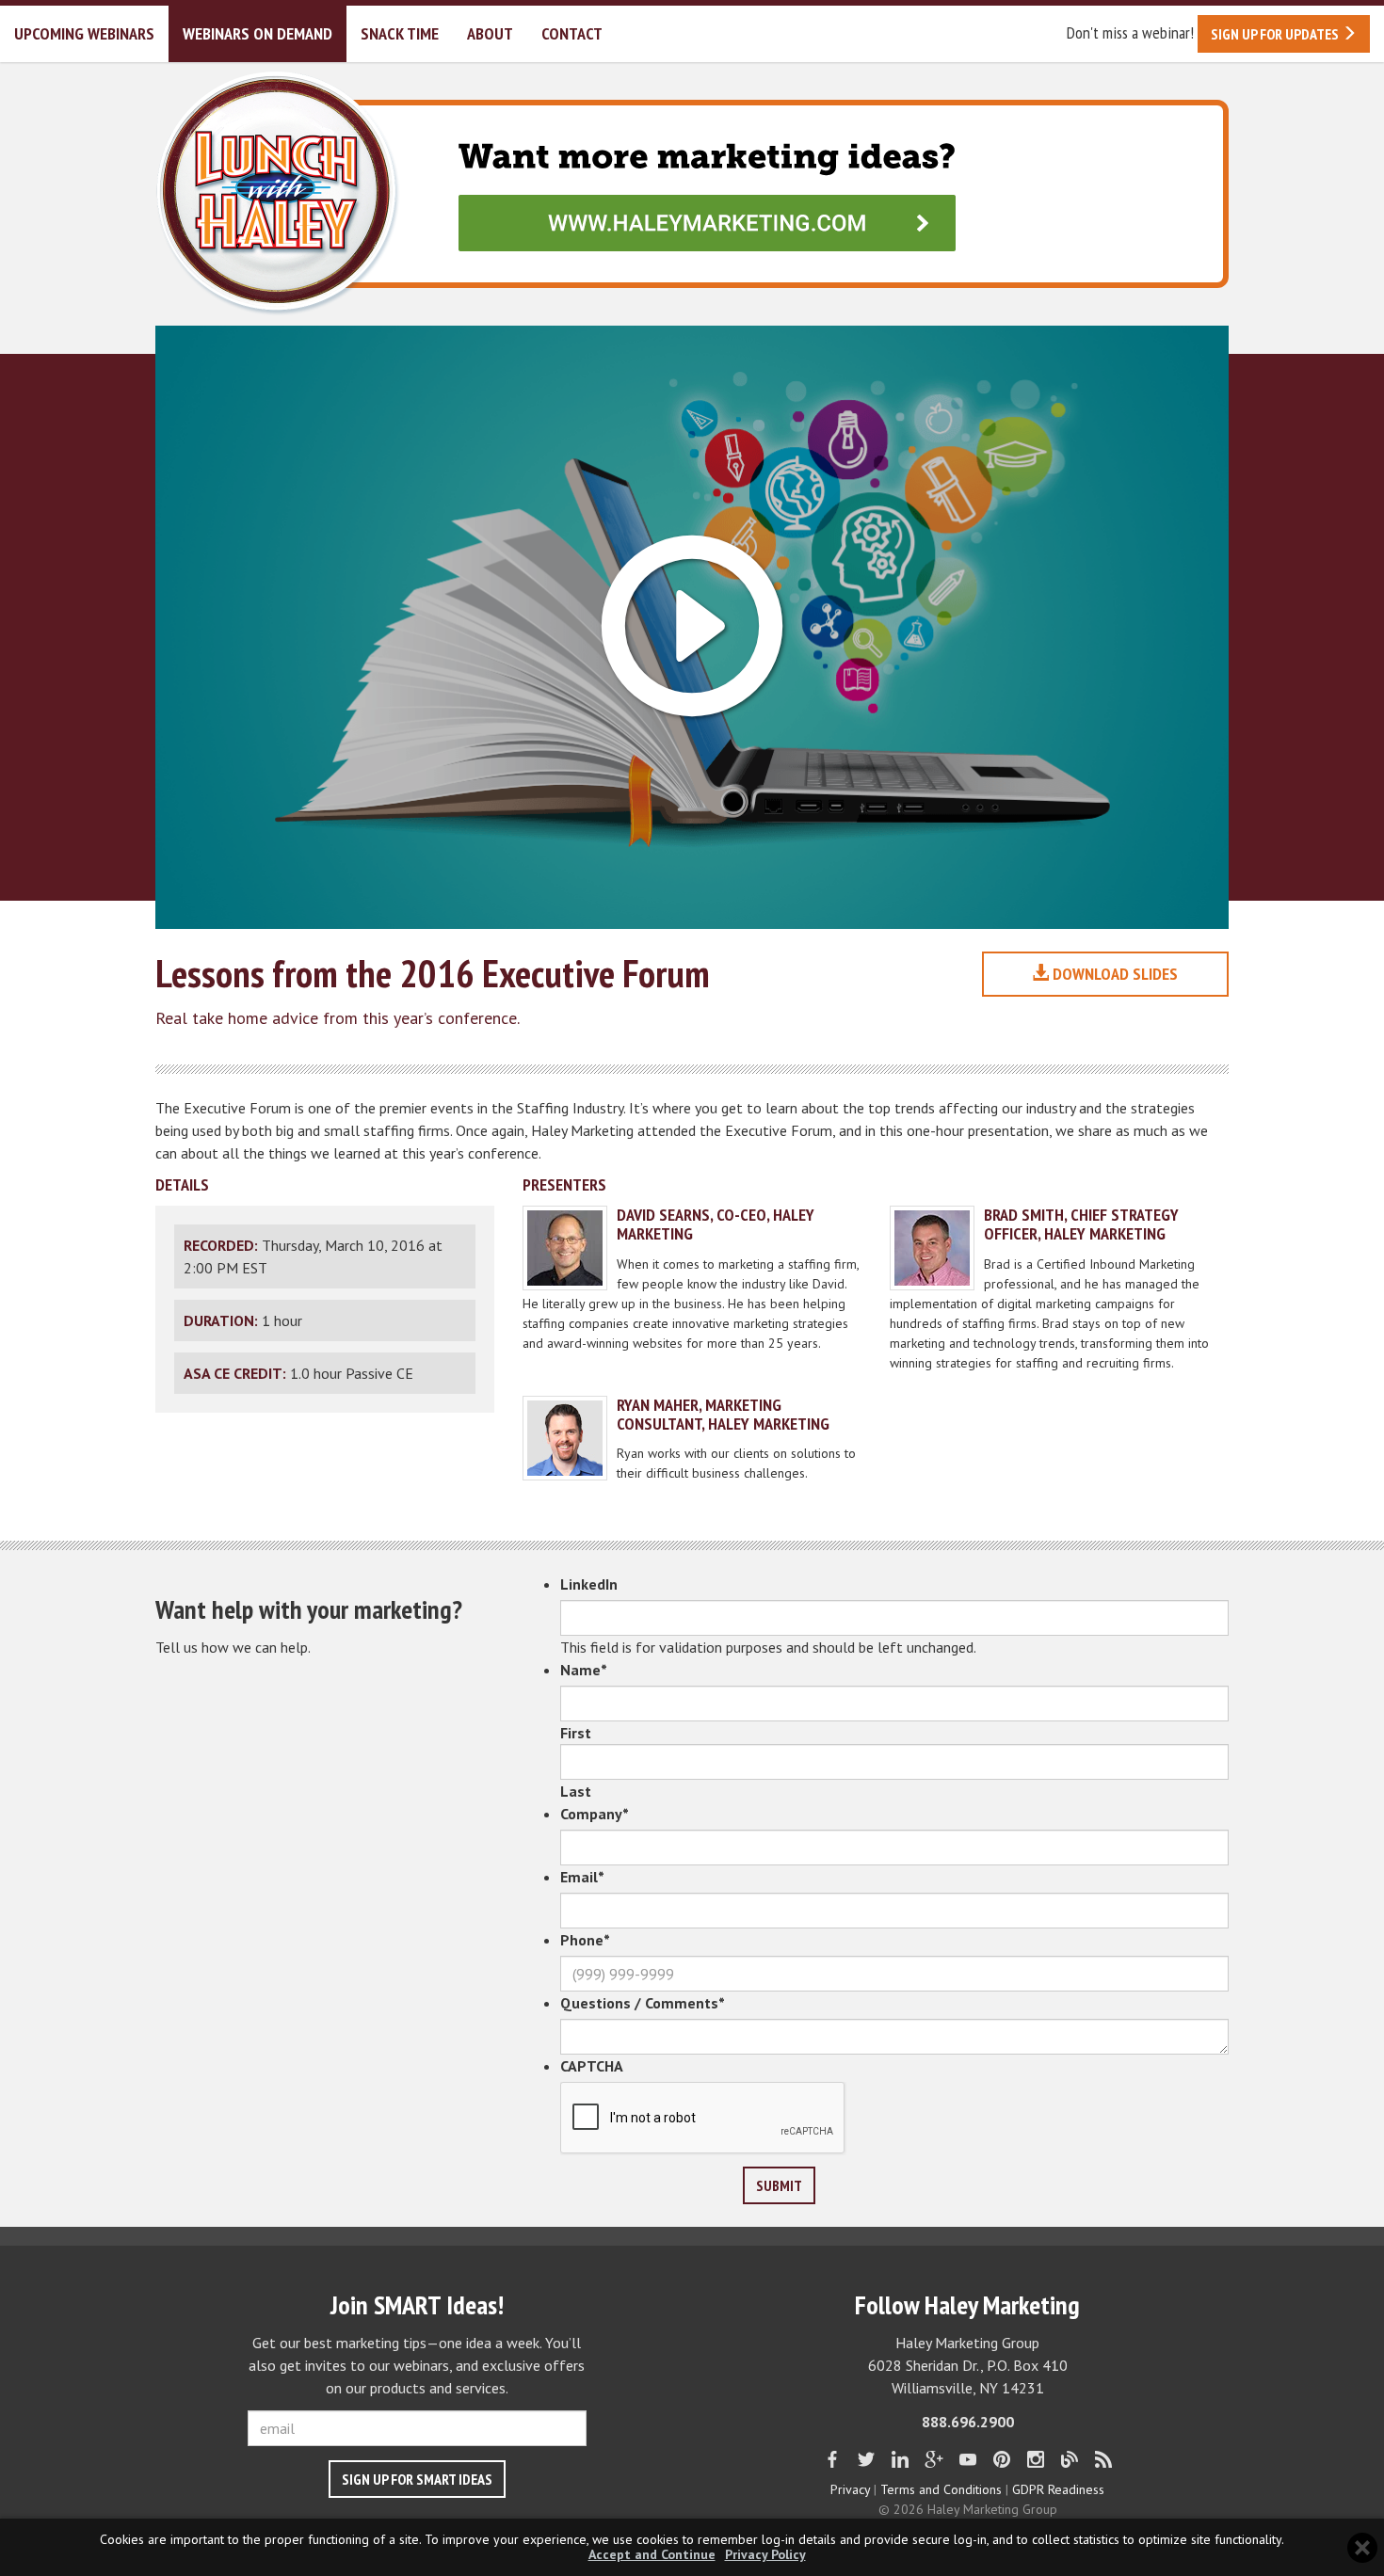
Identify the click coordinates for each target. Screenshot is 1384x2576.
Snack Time (400, 33)
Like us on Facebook (832, 2459)
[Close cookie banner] (1362, 2548)
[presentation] (703, 2119)
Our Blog (1070, 2459)
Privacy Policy (765, 2555)
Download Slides (1113, 974)
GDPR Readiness (1058, 2489)
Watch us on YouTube (968, 2459)
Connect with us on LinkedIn (900, 2459)
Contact (572, 33)
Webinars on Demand (257, 33)
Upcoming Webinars (84, 33)
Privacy (850, 2489)
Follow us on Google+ (934, 2459)
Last (576, 1791)
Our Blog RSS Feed (1103, 2459)
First (576, 1733)
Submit (779, 2185)
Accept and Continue (652, 2555)
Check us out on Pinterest (1002, 2459)
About (490, 33)
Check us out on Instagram (1036, 2459)
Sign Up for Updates (1276, 34)
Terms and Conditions (941, 2489)
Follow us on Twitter (866, 2459)
